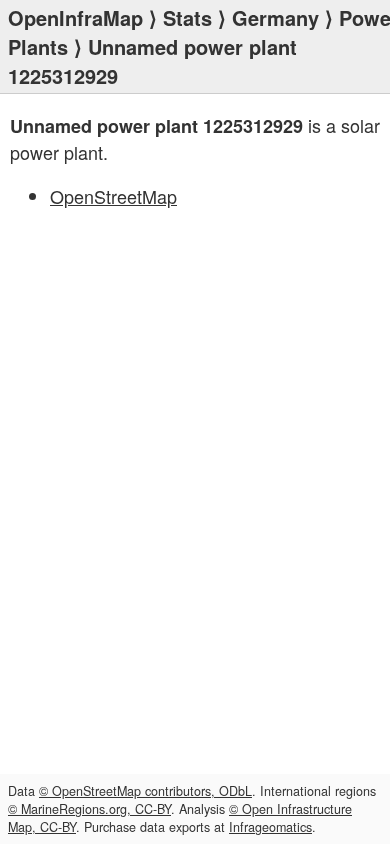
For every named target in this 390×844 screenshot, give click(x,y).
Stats (187, 17)
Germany (275, 17)
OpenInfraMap (75, 17)
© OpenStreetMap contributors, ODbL (145, 791)
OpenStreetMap (113, 196)
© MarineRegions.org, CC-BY (89, 809)
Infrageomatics (270, 827)
